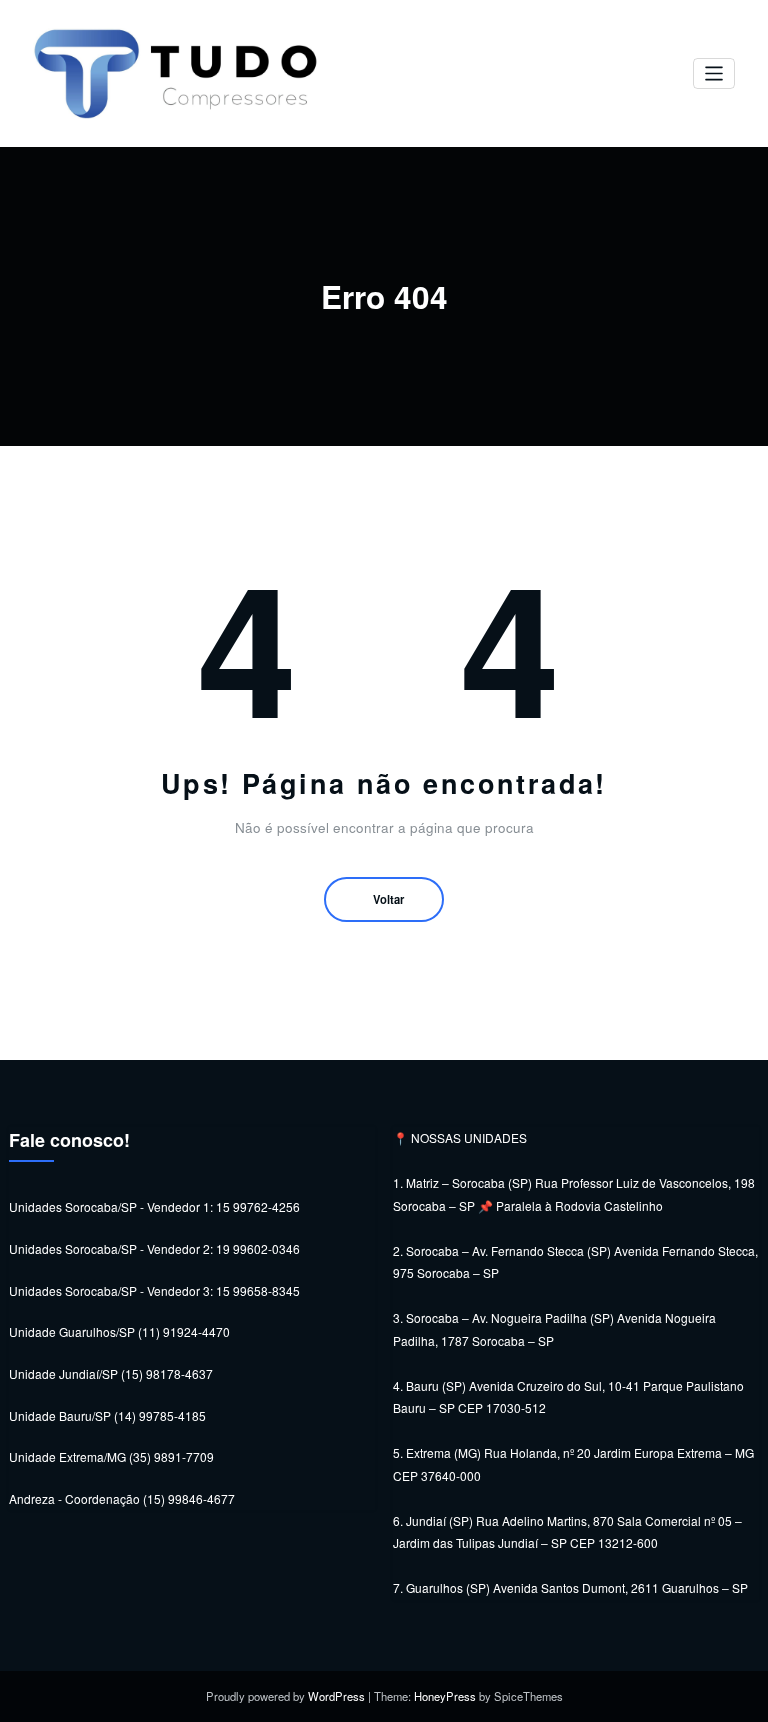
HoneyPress (445, 1696)
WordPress (336, 1696)
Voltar (388, 899)
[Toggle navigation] (714, 73)
